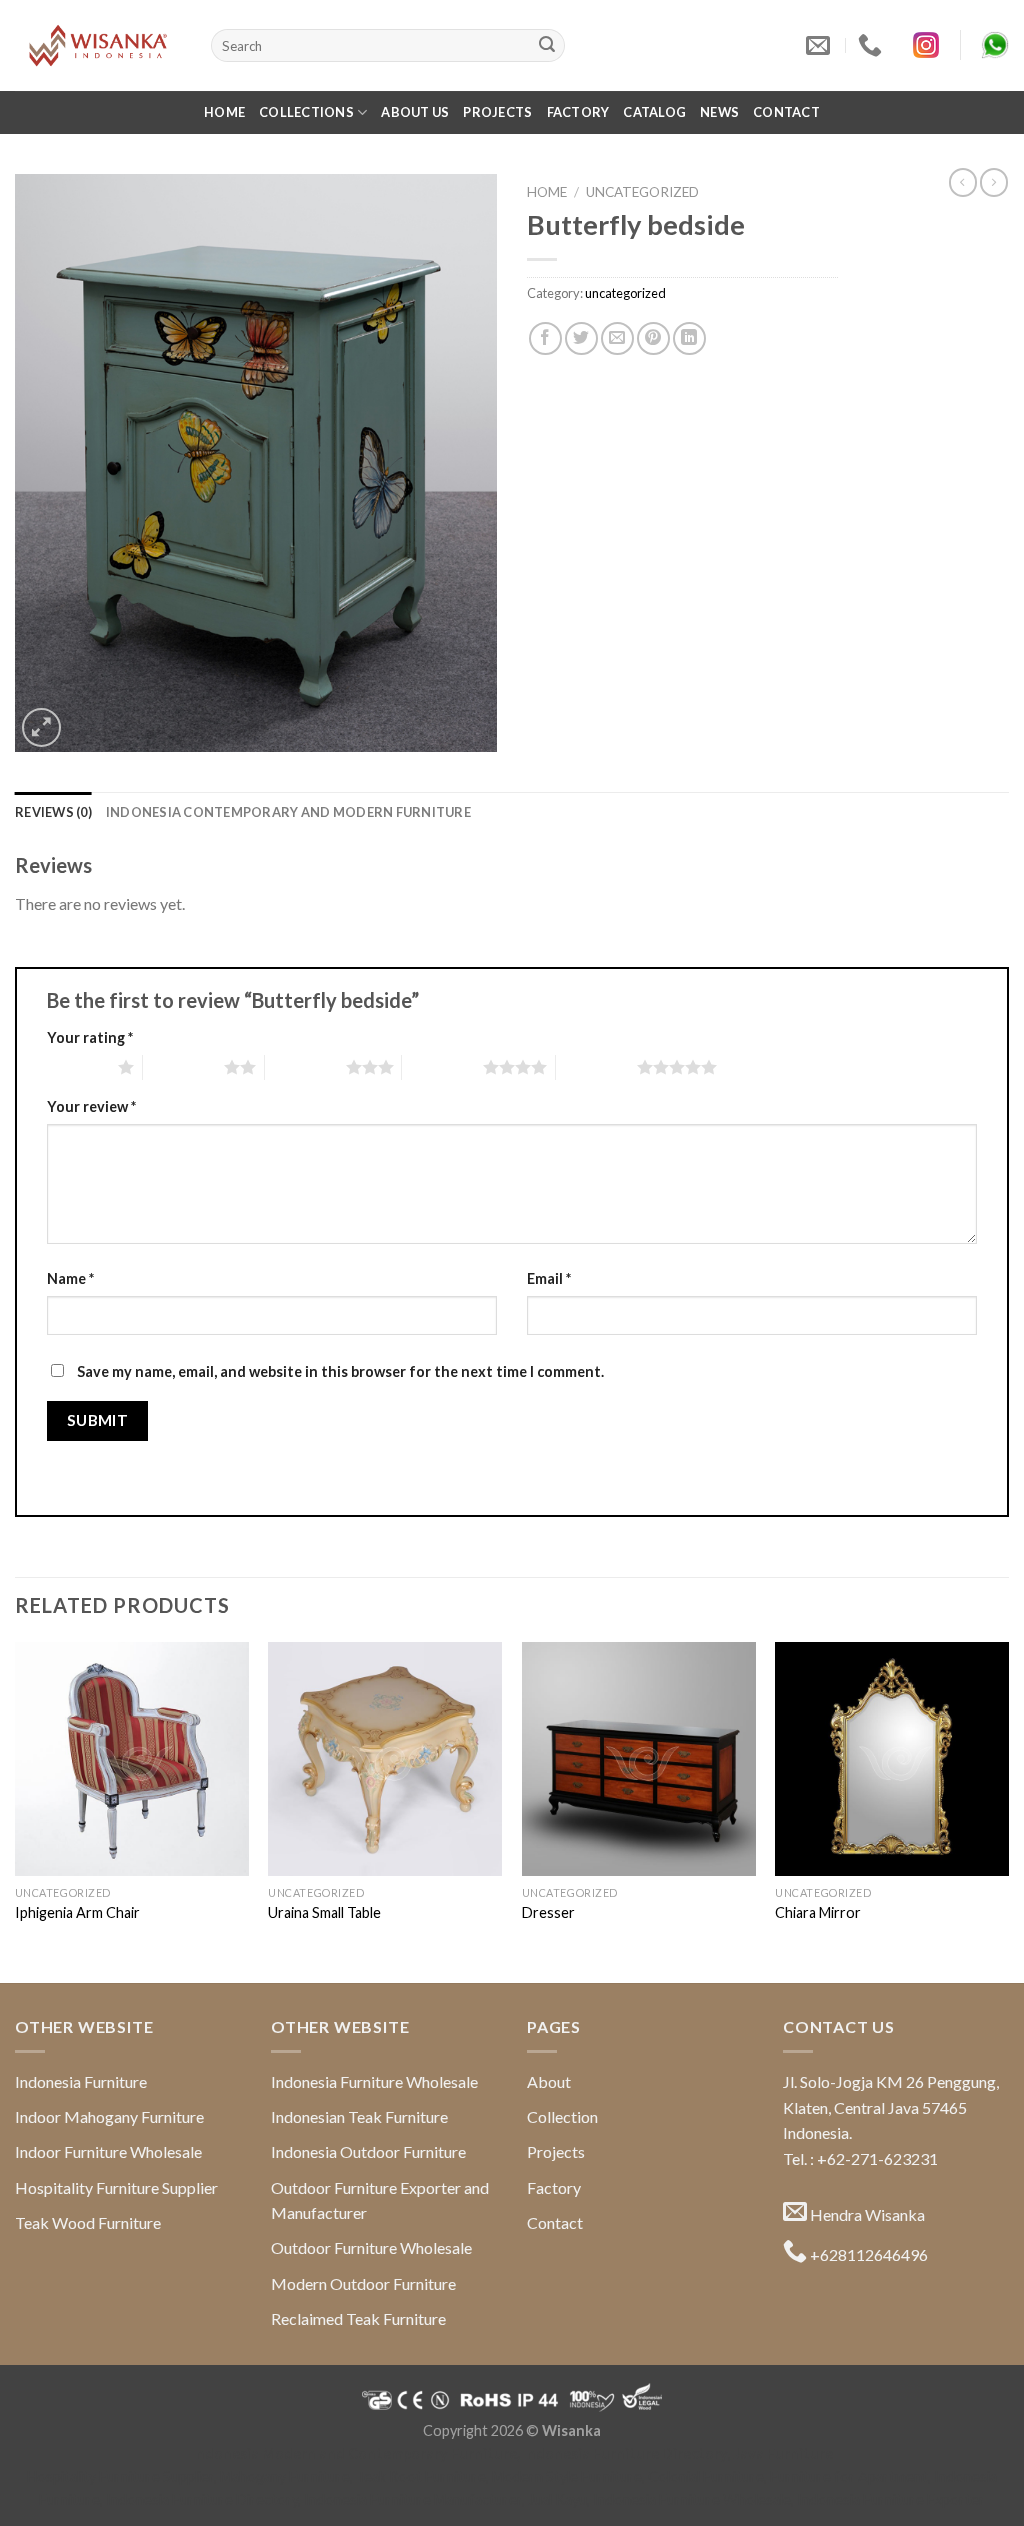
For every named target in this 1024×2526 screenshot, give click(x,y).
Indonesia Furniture (81, 2081)
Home (224, 112)
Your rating (90, 1037)
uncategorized (642, 192)
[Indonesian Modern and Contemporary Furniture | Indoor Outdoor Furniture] (98, 45)
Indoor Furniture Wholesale (108, 2151)
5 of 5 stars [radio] (596, 1067)
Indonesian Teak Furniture (359, 2116)
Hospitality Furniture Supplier (116, 2187)
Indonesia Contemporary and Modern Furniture (288, 812)
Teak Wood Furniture (88, 2222)
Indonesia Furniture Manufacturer (413, 2499)
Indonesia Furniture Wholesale (374, 2081)
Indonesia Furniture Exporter (891, 2499)
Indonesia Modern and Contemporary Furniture (354, 2453)
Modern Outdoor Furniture (363, 2283)
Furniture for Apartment (849, 2476)
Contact (786, 112)
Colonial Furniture (706, 2476)
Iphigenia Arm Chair (77, 1912)
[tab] (53, 812)
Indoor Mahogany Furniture (109, 2116)
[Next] (1008, 1810)
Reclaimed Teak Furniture (358, 2318)
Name (70, 1278)
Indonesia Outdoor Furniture (368, 2151)
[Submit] (547, 46)
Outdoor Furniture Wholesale (371, 2247)
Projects (497, 112)
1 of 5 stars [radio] (77, 1067)
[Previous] (16, 1810)
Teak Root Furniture (421, 2476)
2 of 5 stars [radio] (183, 1067)
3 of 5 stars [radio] (305, 1067)
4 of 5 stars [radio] (442, 1067)
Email (549, 1278)
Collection (562, 2116)
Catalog (654, 112)
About (549, 2081)
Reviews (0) (53, 812)
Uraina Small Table (324, 1912)
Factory (578, 112)
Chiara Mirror (818, 1912)
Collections (306, 112)
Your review (91, 1106)
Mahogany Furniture (285, 2476)
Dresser (548, 1912)
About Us (415, 112)
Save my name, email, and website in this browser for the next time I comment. (340, 1371)
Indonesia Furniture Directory (625, 2453)
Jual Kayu (557, 2499)
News (719, 112)
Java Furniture (783, 2453)
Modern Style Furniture (567, 2476)
